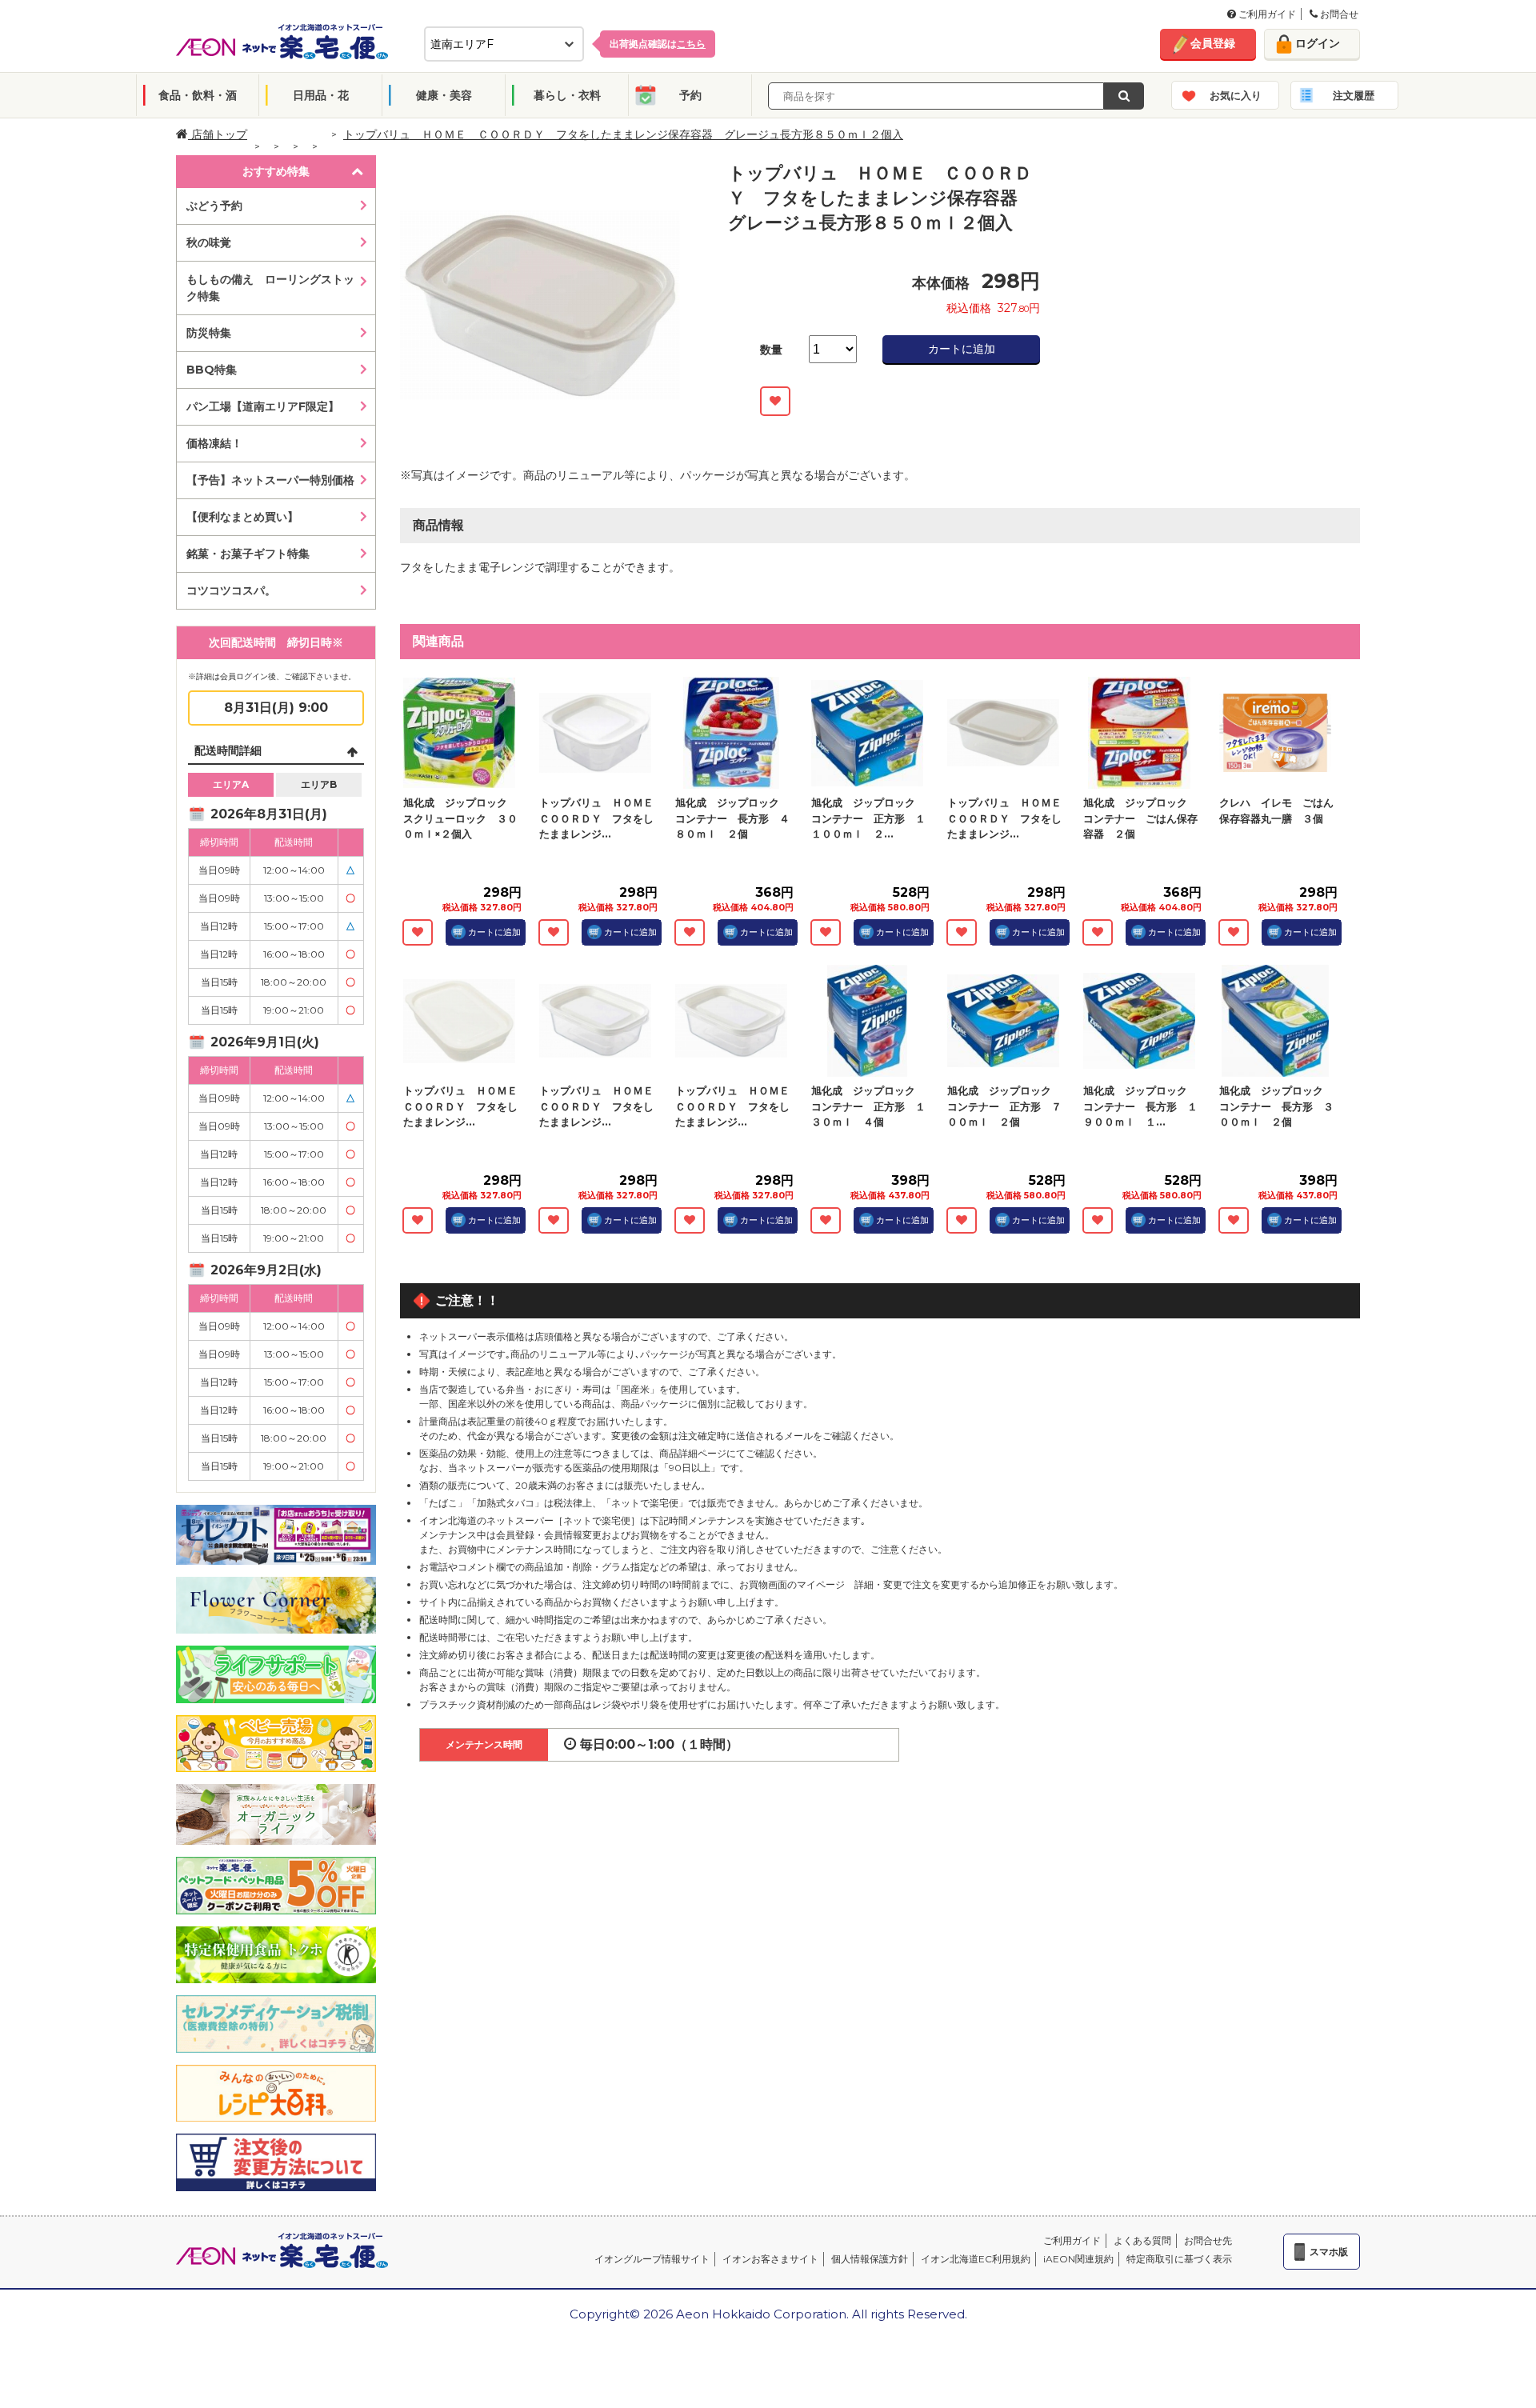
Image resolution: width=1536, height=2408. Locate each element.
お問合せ (1338, 14)
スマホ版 (1329, 2252)
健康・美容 (444, 95)
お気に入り (1236, 95)
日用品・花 (321, 95)
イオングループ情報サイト (652, 2259)
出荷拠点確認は (658, 44)
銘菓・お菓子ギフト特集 (248, 554)
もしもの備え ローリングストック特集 (270, 288)
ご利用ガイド (1266, 14)
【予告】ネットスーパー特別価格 (270, 480)
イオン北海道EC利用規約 (976, 2259)
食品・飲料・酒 (198, 95)
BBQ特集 (212, 370)
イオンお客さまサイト (770, 2259)
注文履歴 (1354, 95)
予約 (690, 95)
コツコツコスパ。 (231, 590)
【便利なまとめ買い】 (242, 517)
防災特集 (209, 333)
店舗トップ (218, 134)
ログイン (1318, 43)
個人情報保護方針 (870, 2259)
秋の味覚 (209, 242)
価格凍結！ (214, 443)
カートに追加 (962, 349)
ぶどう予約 (214, 206)
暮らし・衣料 (567, 95)
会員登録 (1213, 43)
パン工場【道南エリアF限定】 (263, 406)
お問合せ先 (1208, 2240)
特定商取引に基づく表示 (1179, 2259)
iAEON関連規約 (1078, 2259)
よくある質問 (1142, 2240)
